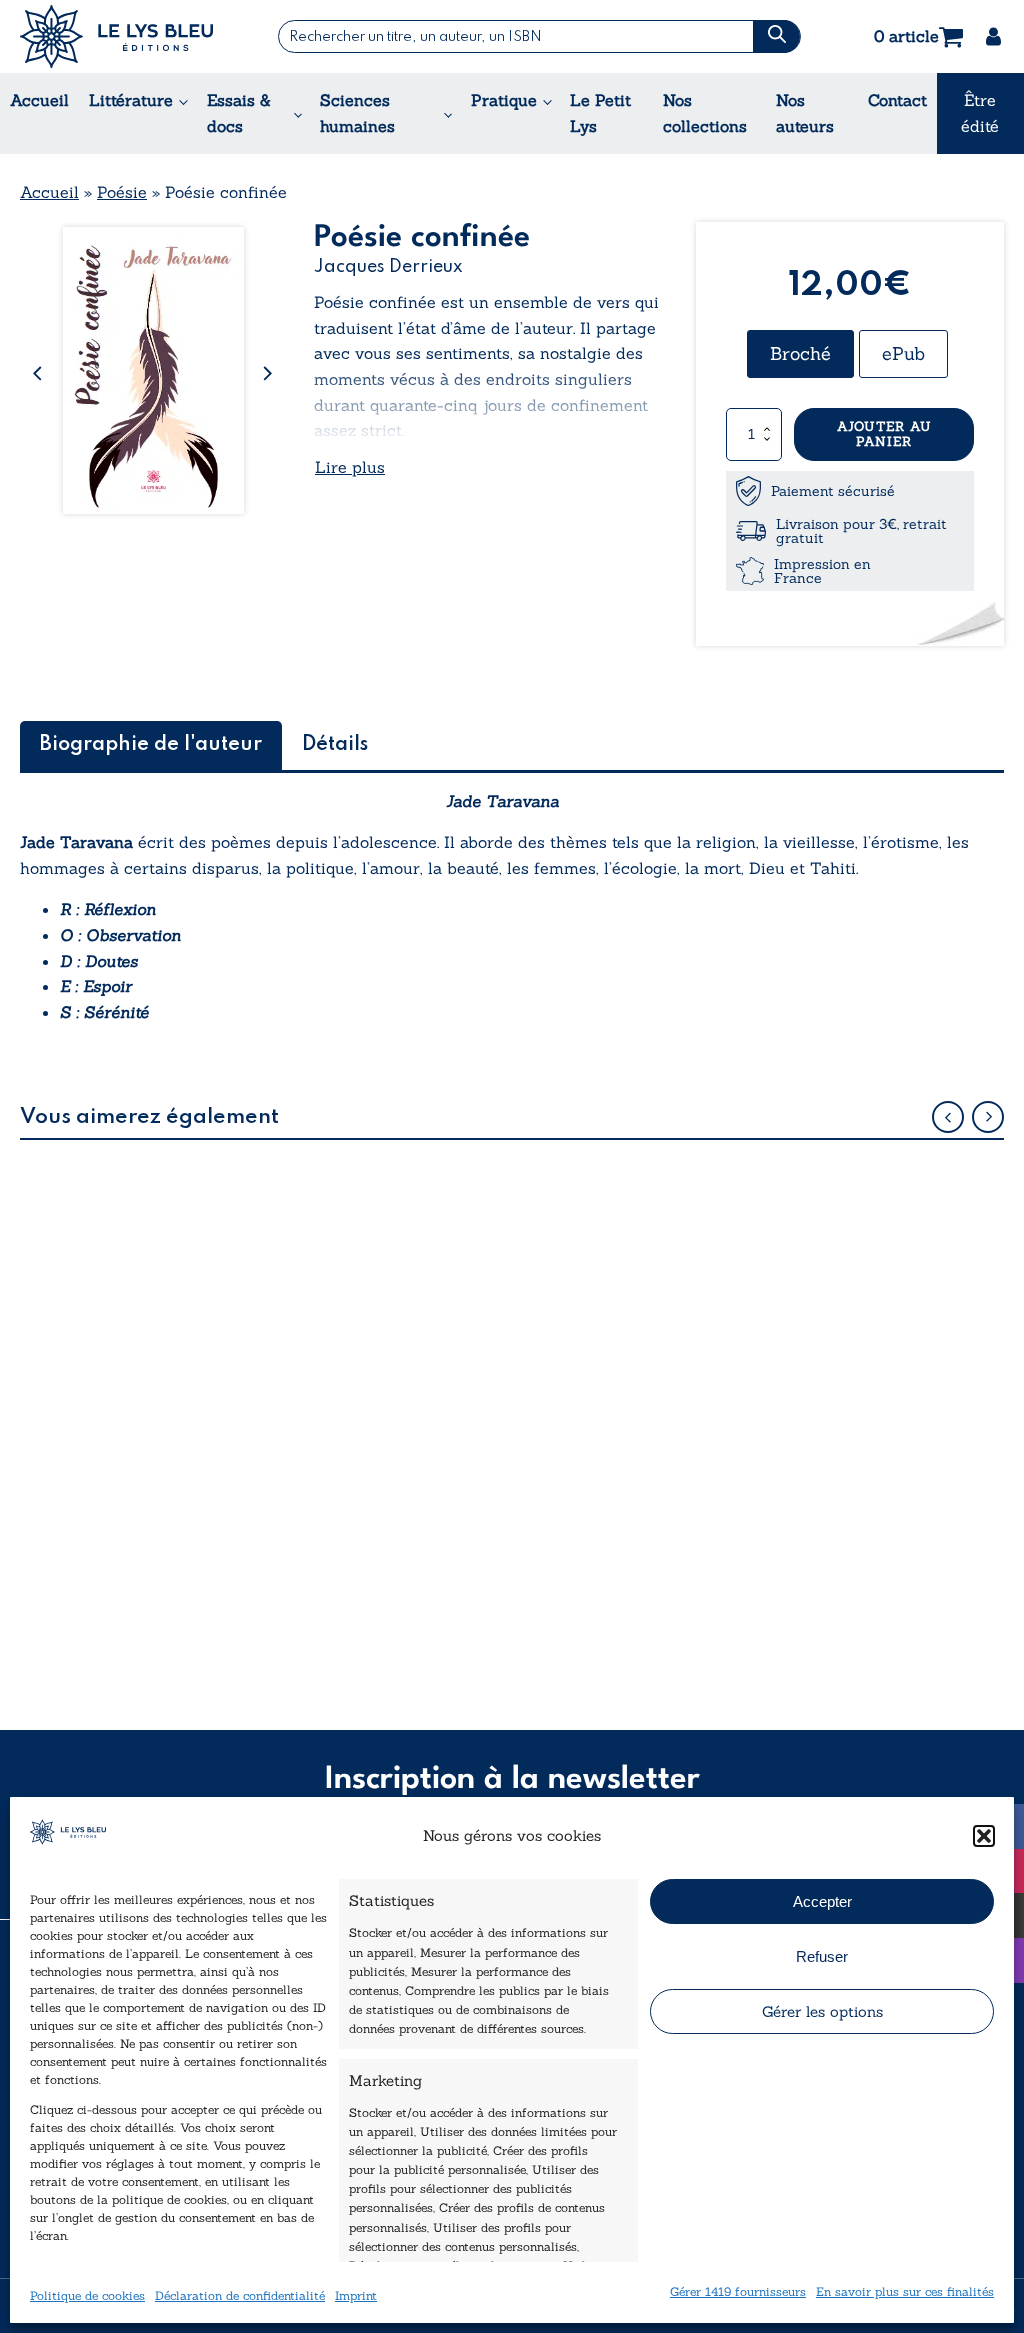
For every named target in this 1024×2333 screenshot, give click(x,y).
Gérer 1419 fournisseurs (738, 2291)
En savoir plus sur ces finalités (905, 2291)
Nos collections (705, 113)
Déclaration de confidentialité (240, 2295)
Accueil (39, 100)
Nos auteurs (805, 113)
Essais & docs (239, 113)
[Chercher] (776, 36)
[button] (984, 1836)
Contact (897, 100)
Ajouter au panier (884, 434)
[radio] (800, 354)
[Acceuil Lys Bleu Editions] (116, 36)
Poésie (122, 192)
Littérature (131, 100)
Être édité (980, 113)
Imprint (356, 2295)
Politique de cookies (87, 2295)
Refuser (822, 1956)
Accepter (822, 1901)
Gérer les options (822, 2011)
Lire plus (350, 467)
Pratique (504, 100)
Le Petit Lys (600, 113)
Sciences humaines (357, 113)
